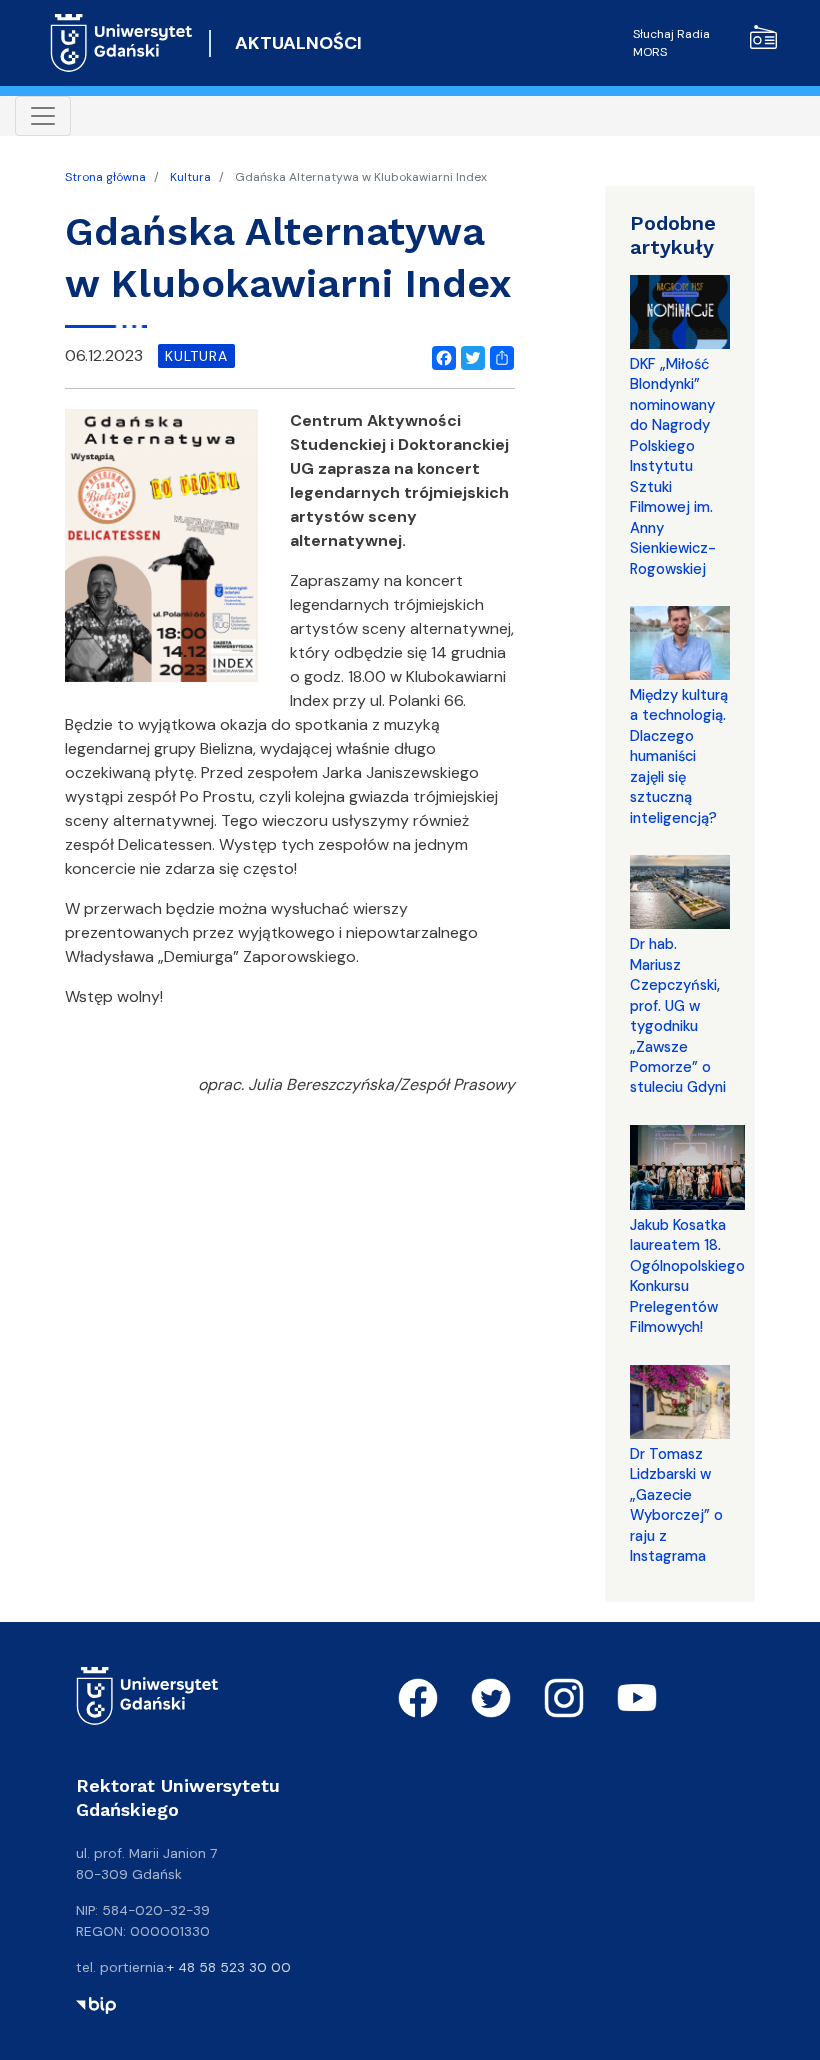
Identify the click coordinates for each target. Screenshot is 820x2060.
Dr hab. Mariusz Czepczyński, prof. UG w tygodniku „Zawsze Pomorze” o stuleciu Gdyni (678, 1015)
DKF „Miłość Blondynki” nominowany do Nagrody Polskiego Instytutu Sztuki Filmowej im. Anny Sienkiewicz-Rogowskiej (673, 466)
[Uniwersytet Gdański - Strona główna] (121, 43)
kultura (196, 356)
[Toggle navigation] (43, 116)
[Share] (498, 355)
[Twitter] (469, 355)
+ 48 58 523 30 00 (229, 1967)
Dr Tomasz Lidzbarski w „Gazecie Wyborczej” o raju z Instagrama (676, 1505)
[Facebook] (440, 355)
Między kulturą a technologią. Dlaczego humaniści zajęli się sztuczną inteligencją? (679, 756)
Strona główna (105, 177)
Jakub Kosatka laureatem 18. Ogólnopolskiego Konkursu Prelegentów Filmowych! (687, 1276)
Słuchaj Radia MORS (671, 43)
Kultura (190, 177)
